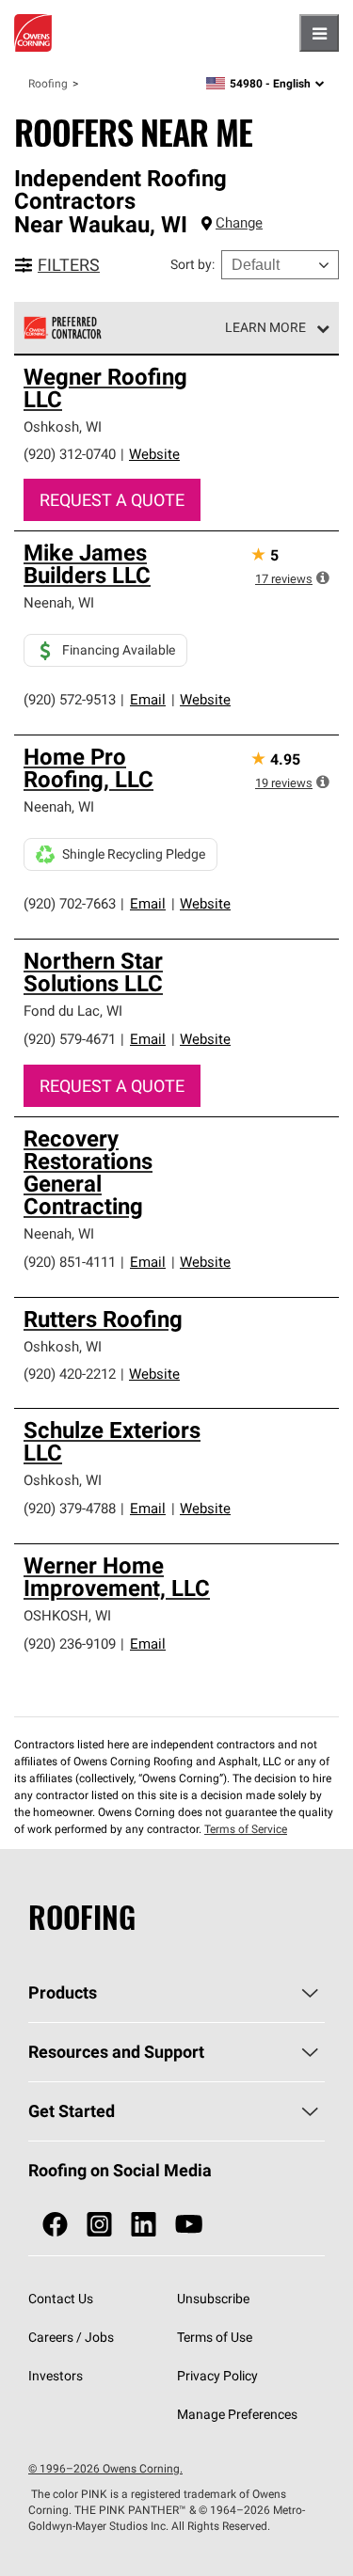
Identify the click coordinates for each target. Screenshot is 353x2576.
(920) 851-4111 (70, 1262)
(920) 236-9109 (70, 1644)
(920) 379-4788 (70, 1508)
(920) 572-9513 (70, 699)
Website (154, 454)
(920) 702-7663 (70, 903)
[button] (323, 577)
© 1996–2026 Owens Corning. (105, 2468)
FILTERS (69, 265)
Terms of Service (246, 1829)
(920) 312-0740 (70, 454)
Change (239, 222)
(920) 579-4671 (70, 1039)
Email (148, 699)
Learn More (265, 327)
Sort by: (193, 264)
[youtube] (189, 2225)
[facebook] (55, 2225)
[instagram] (99, 2225)
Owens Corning (33, 33)
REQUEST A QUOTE (112, 500)
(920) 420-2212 (70, 1374)
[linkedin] (144, 2225)
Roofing (48, 83)
